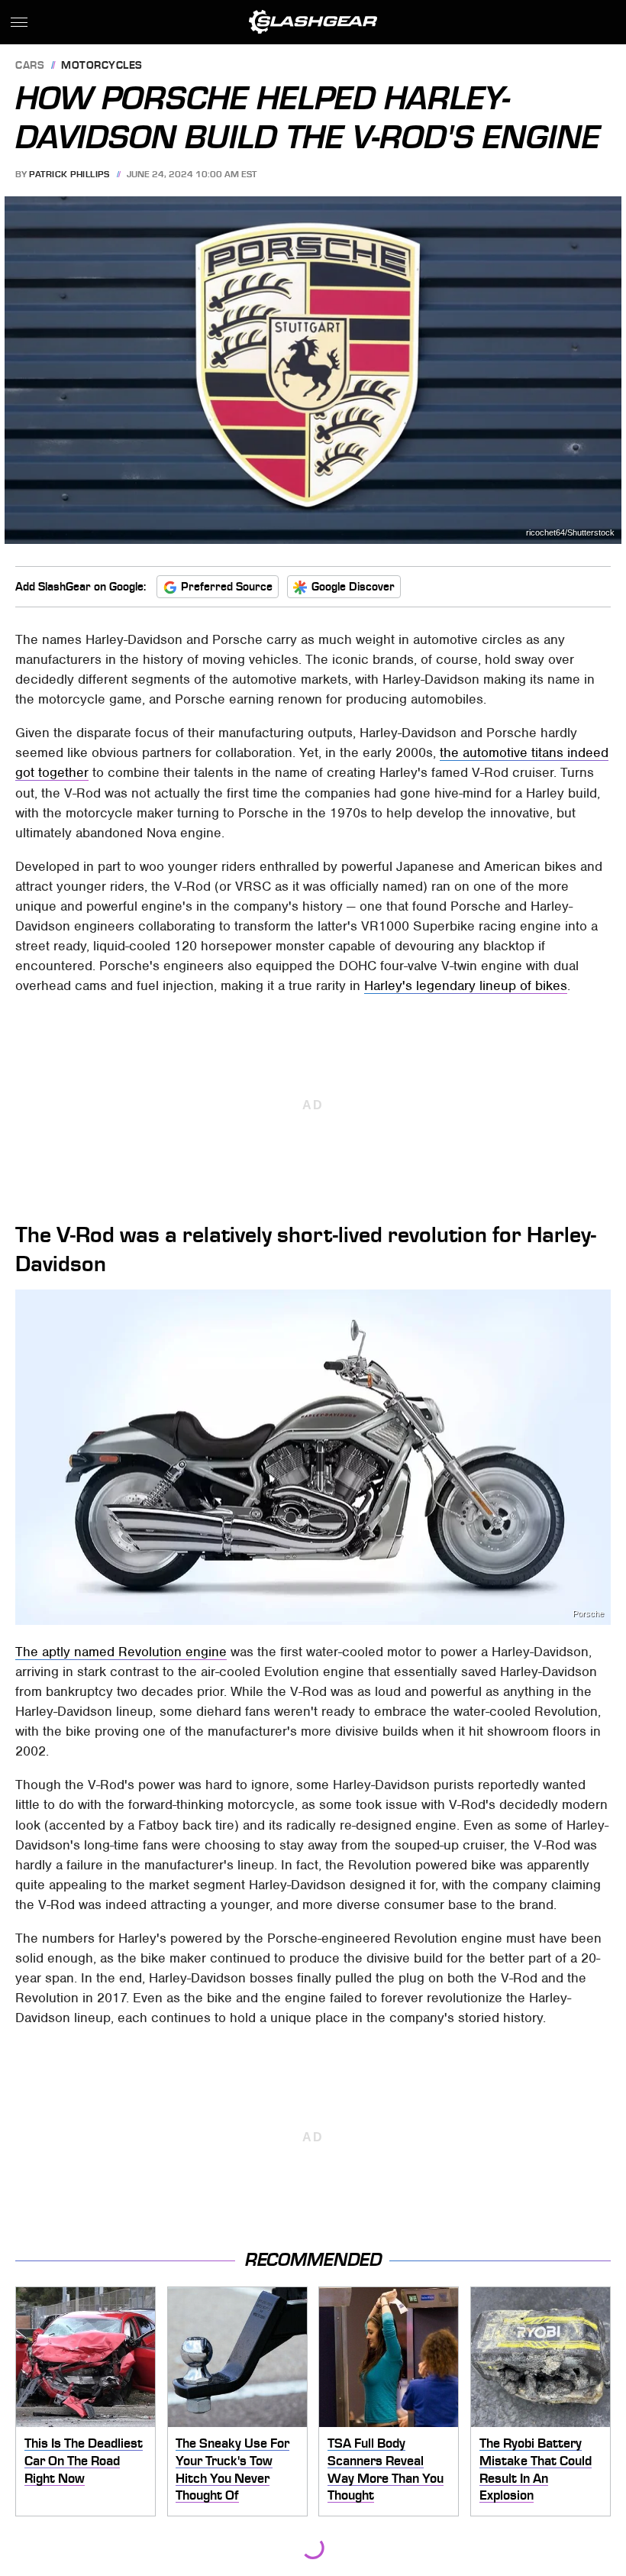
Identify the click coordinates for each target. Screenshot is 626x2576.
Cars (30, 66)
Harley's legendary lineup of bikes (466, 985)
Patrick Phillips (69, 174)
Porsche (588, 1614)
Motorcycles (102, 66)
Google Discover (353, 587)
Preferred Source (227, 587)
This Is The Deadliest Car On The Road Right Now (84, 2460)
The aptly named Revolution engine (121, 1652)
